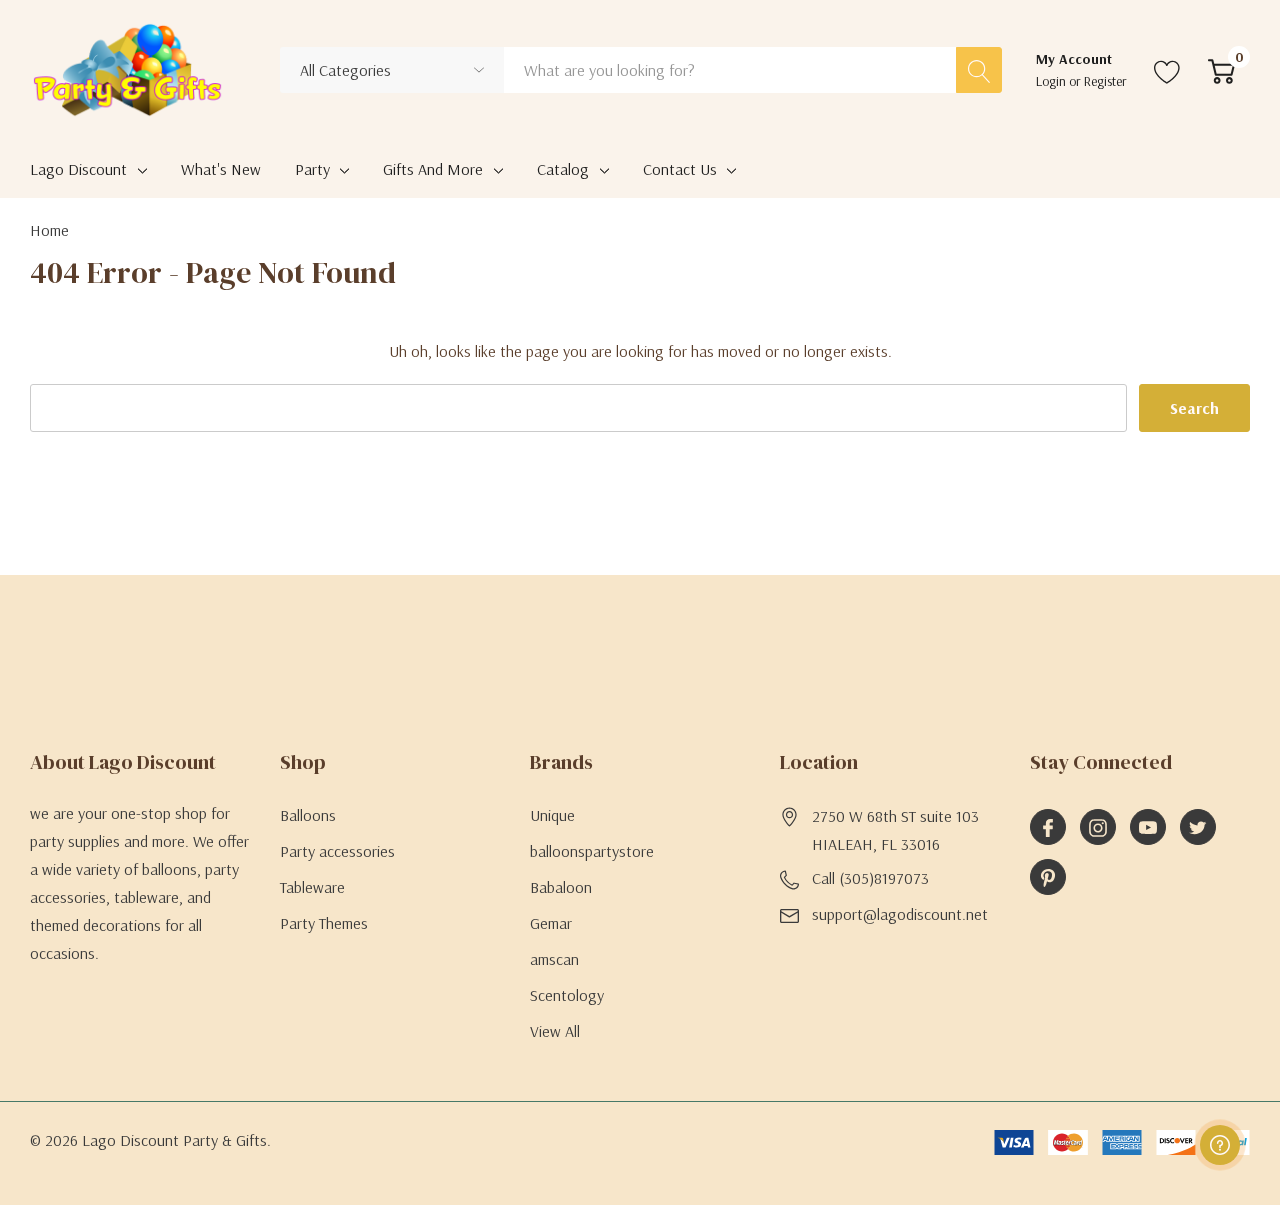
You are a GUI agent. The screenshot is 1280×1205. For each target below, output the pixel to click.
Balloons (308, 815)
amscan (554, 959)
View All (555, 1031)
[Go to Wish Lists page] (1167, 70)
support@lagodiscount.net (900, 914)
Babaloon (561, 887)
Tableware (312, 887)
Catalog (563, 169)
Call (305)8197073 (870, 878)
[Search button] (979, 70)
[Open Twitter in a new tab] (1198, 828)
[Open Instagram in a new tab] (1098, 828)
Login (1052, 81)
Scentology (567, 995)
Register (1105, 81)
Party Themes (324, 923)
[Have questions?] (1220, 1145)
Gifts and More (433, 169)
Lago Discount (78, 169)
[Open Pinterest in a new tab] (1048, 878)
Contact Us (680, 169)
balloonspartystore (592, 851)
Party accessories (337, 851)
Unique (552, 815)
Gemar (551, 923)
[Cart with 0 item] (1221, 70)
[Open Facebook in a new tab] (1048, 828)
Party (312, 169)
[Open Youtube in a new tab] (1148, 828)
